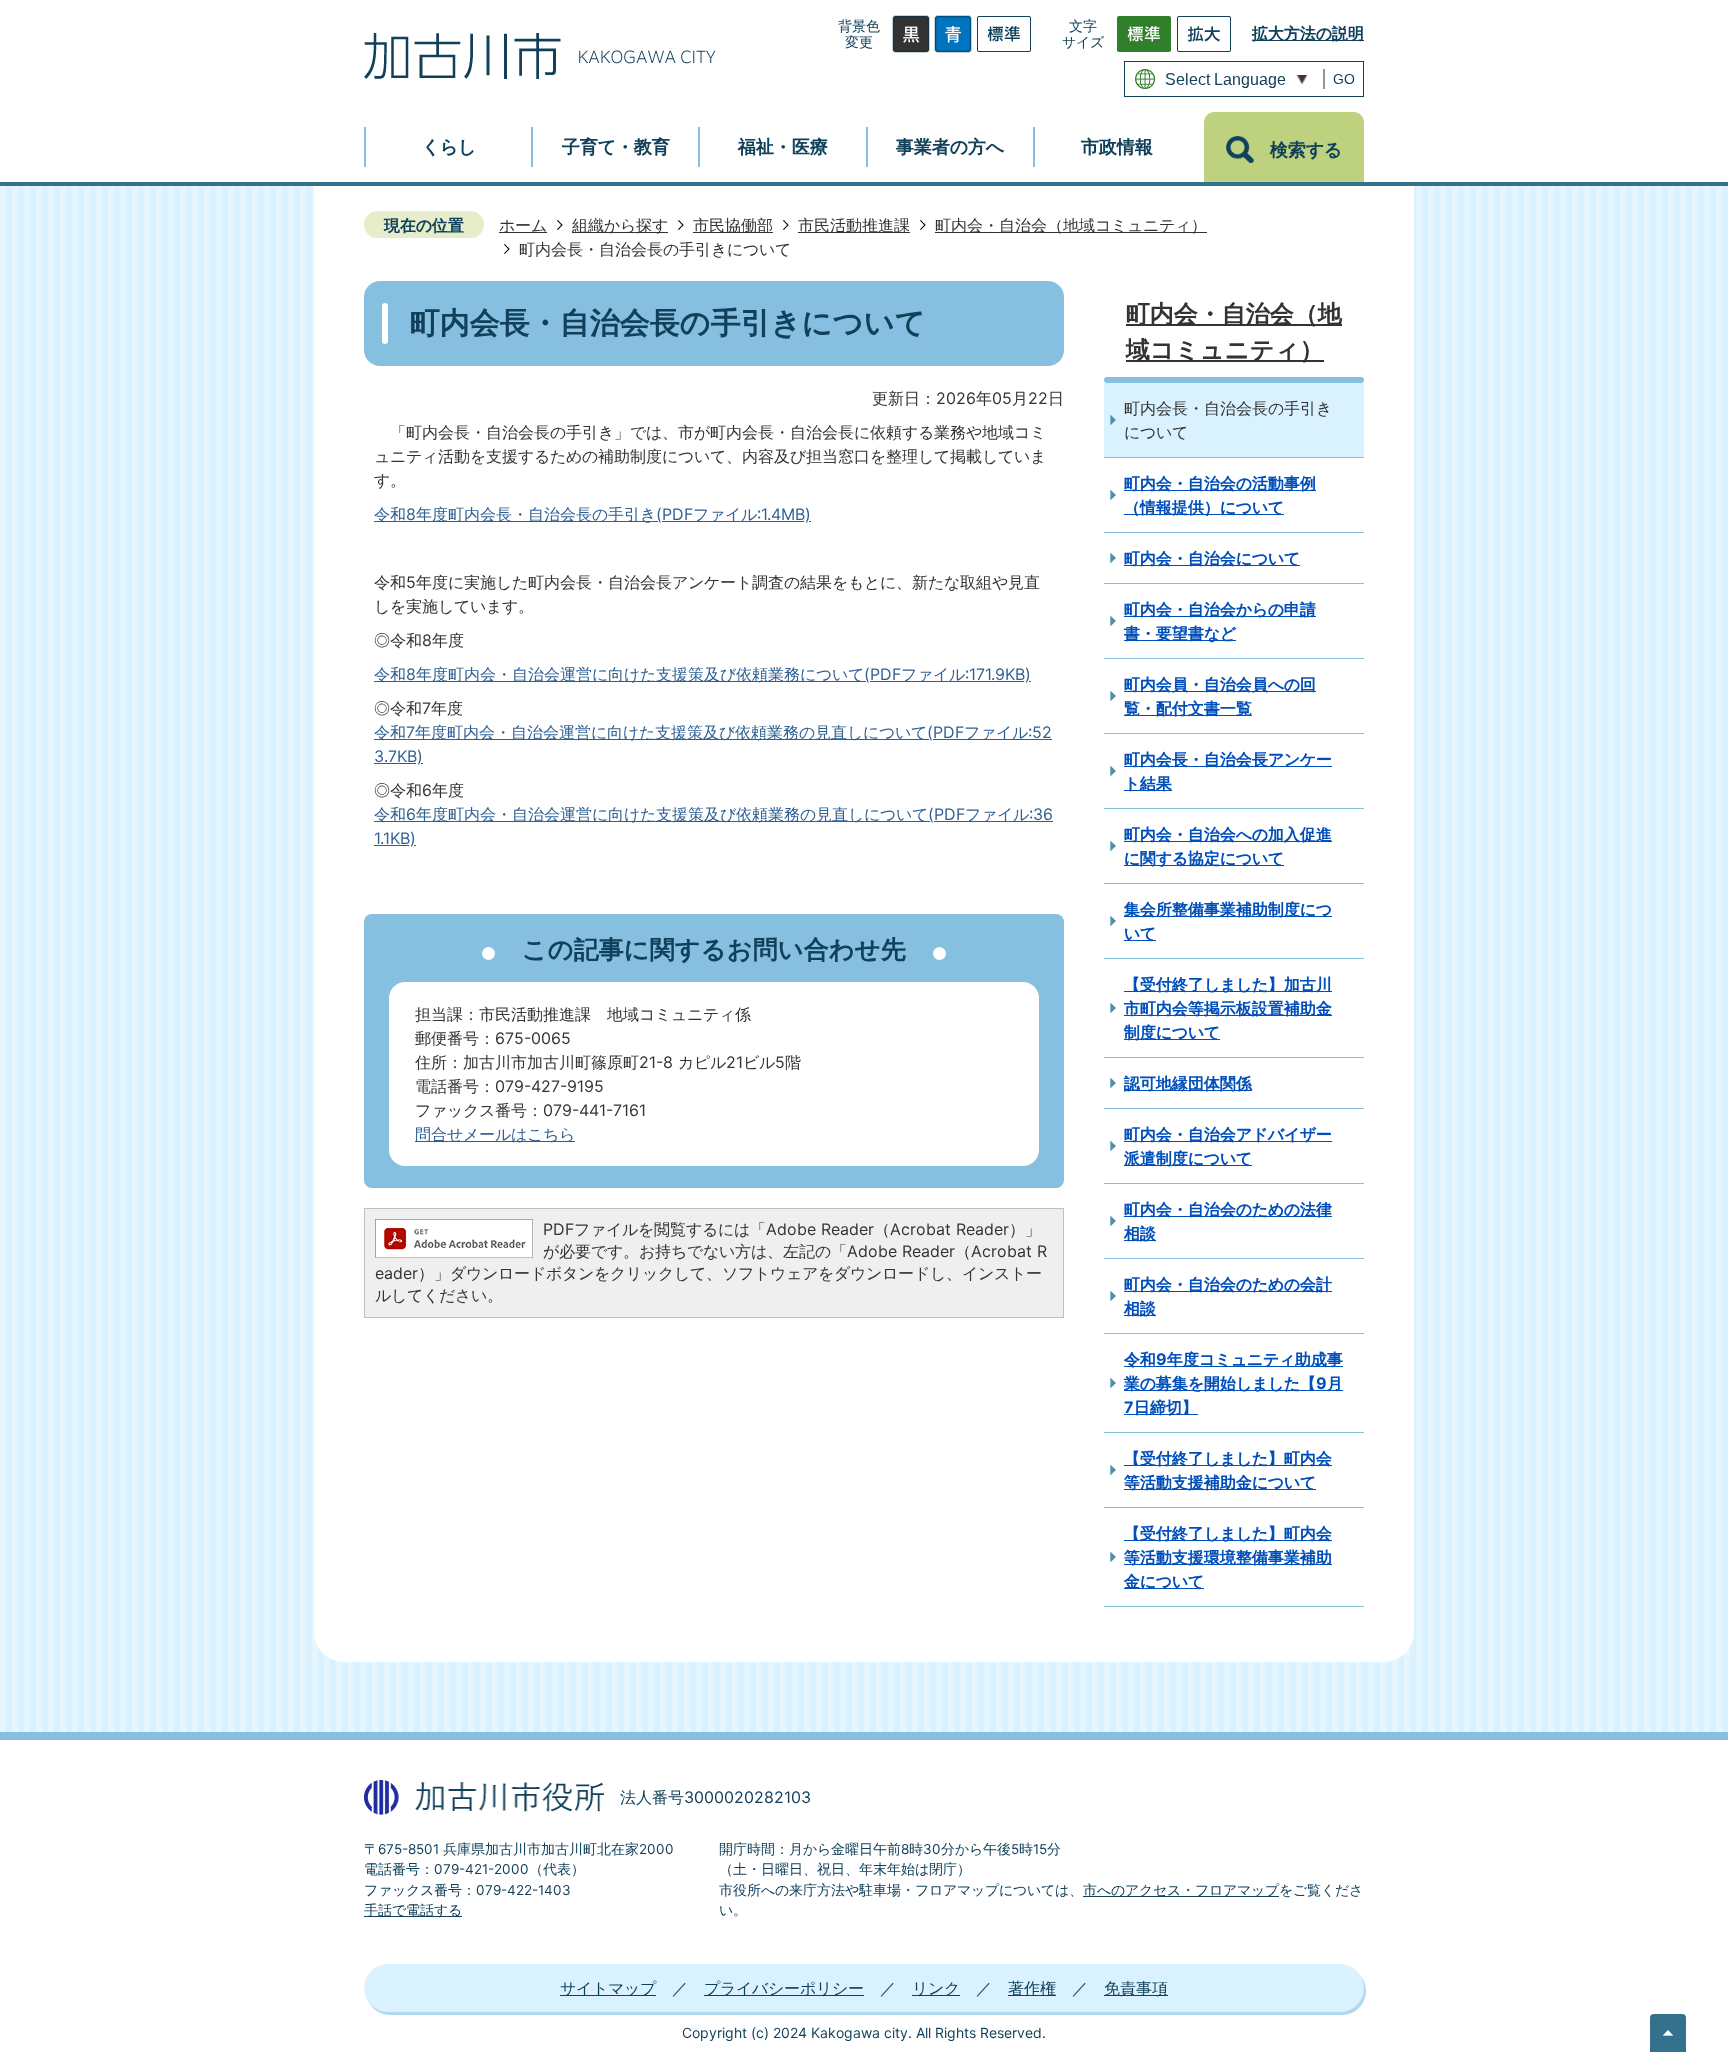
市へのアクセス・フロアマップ (1181, 1890)
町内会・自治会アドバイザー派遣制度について (1228, 1146)
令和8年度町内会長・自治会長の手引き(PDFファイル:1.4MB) (592, 514)
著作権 (1032, 1988)
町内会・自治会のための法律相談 (1228, 1221)
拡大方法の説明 (1308, 33)
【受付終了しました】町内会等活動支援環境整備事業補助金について (1228, 1557)
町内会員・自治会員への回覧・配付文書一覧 (1220, 696)
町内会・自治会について (1212, 558)
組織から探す (620, 225)
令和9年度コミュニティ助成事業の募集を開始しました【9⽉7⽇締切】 (1233, 1383)
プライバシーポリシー (784, 1988)
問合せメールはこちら (495, 1134)
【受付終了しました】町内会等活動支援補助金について (1228, 1470)
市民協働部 (733, 225)
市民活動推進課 (854, 225)
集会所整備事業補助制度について (1228, 921)
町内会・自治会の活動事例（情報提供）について (1220, 495)
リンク (936, 1988)
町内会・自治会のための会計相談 (1228, 1296)
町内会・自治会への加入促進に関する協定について (1228, 846)
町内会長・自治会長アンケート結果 (1228, 771)
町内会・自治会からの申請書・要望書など (1220, 621)
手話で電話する (413, 1910)
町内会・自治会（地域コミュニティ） (1071, 225)
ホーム (523, 225)
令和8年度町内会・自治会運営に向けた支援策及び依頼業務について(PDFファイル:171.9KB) (702, 674)
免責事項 (1136, 1988)
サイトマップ (608, 1988)
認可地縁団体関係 (1188, 1083)
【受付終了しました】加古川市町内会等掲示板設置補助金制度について (1228, 1008)
